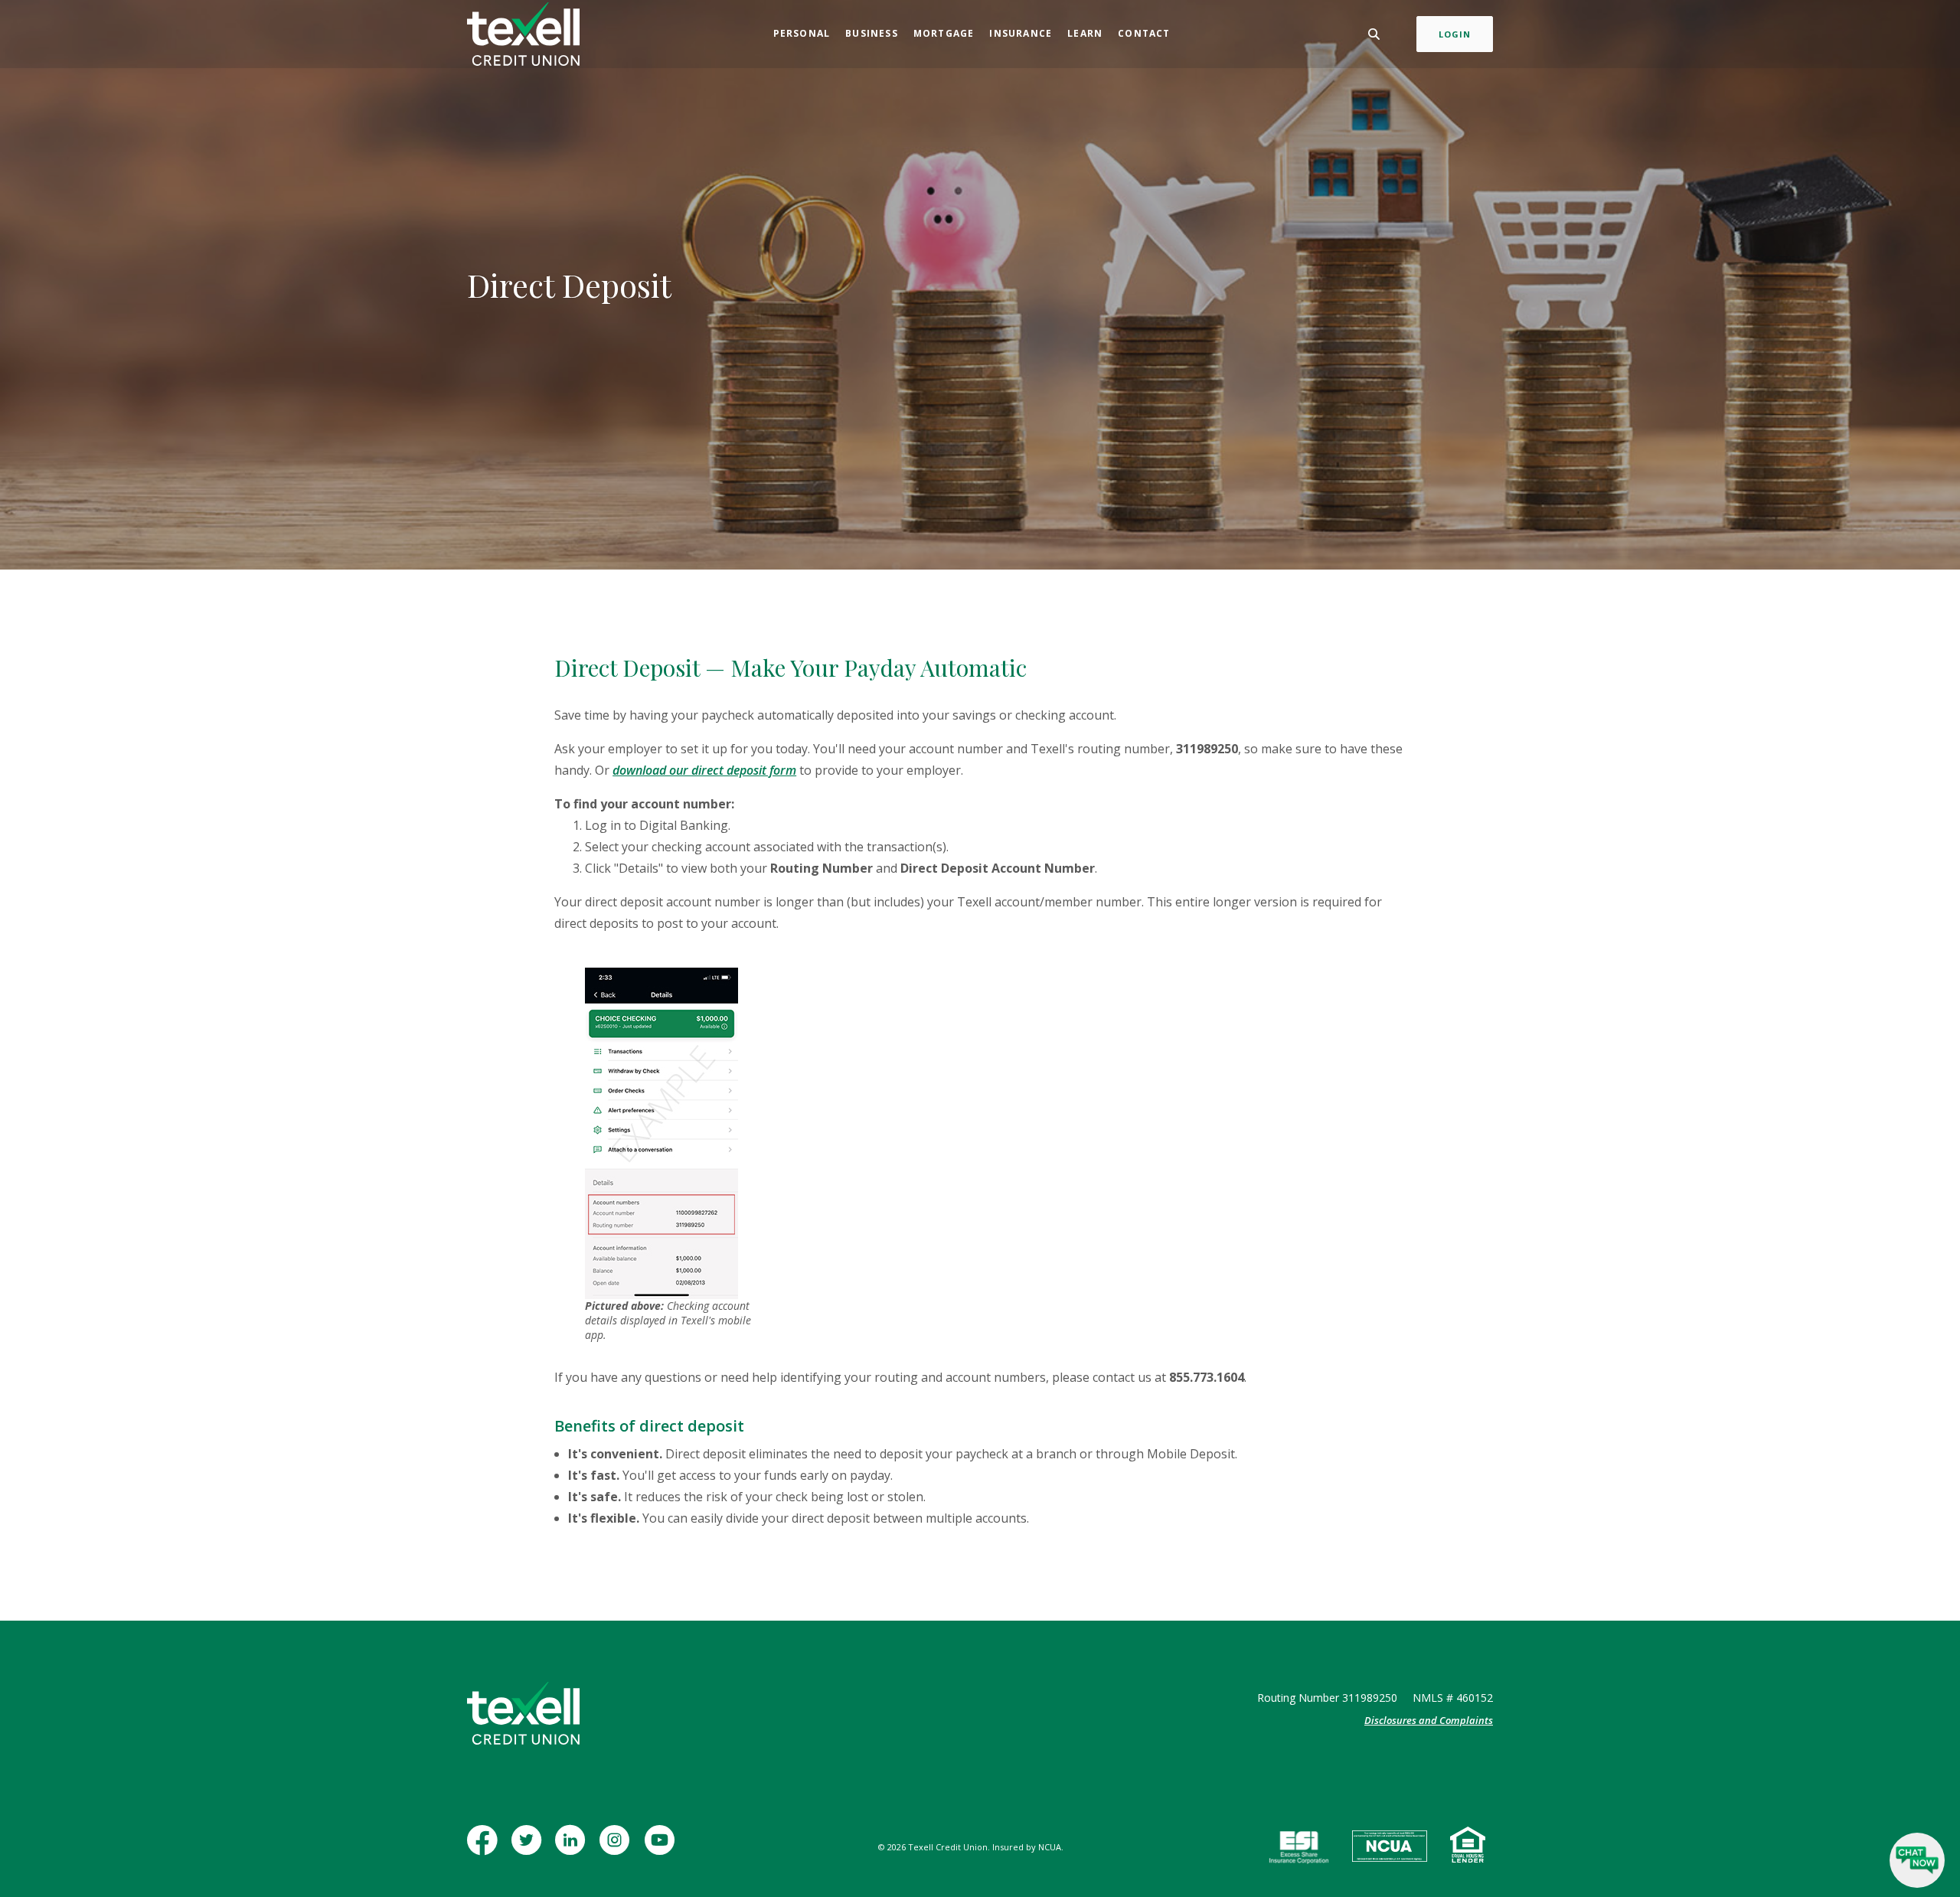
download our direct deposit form (704, 770)
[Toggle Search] (1374, 34)
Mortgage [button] (944, 33)
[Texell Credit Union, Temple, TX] (523, 34)
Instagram (618, 1848)
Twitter (529, 1848)
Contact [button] (1144, 33)
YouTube (663, 1848)
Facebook (485, 1848)
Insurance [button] (1021, 33)
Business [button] (872, 33)
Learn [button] (1085, 33)
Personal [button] (802, 33)
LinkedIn (573, 1848)
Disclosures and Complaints (1429, 1720)
